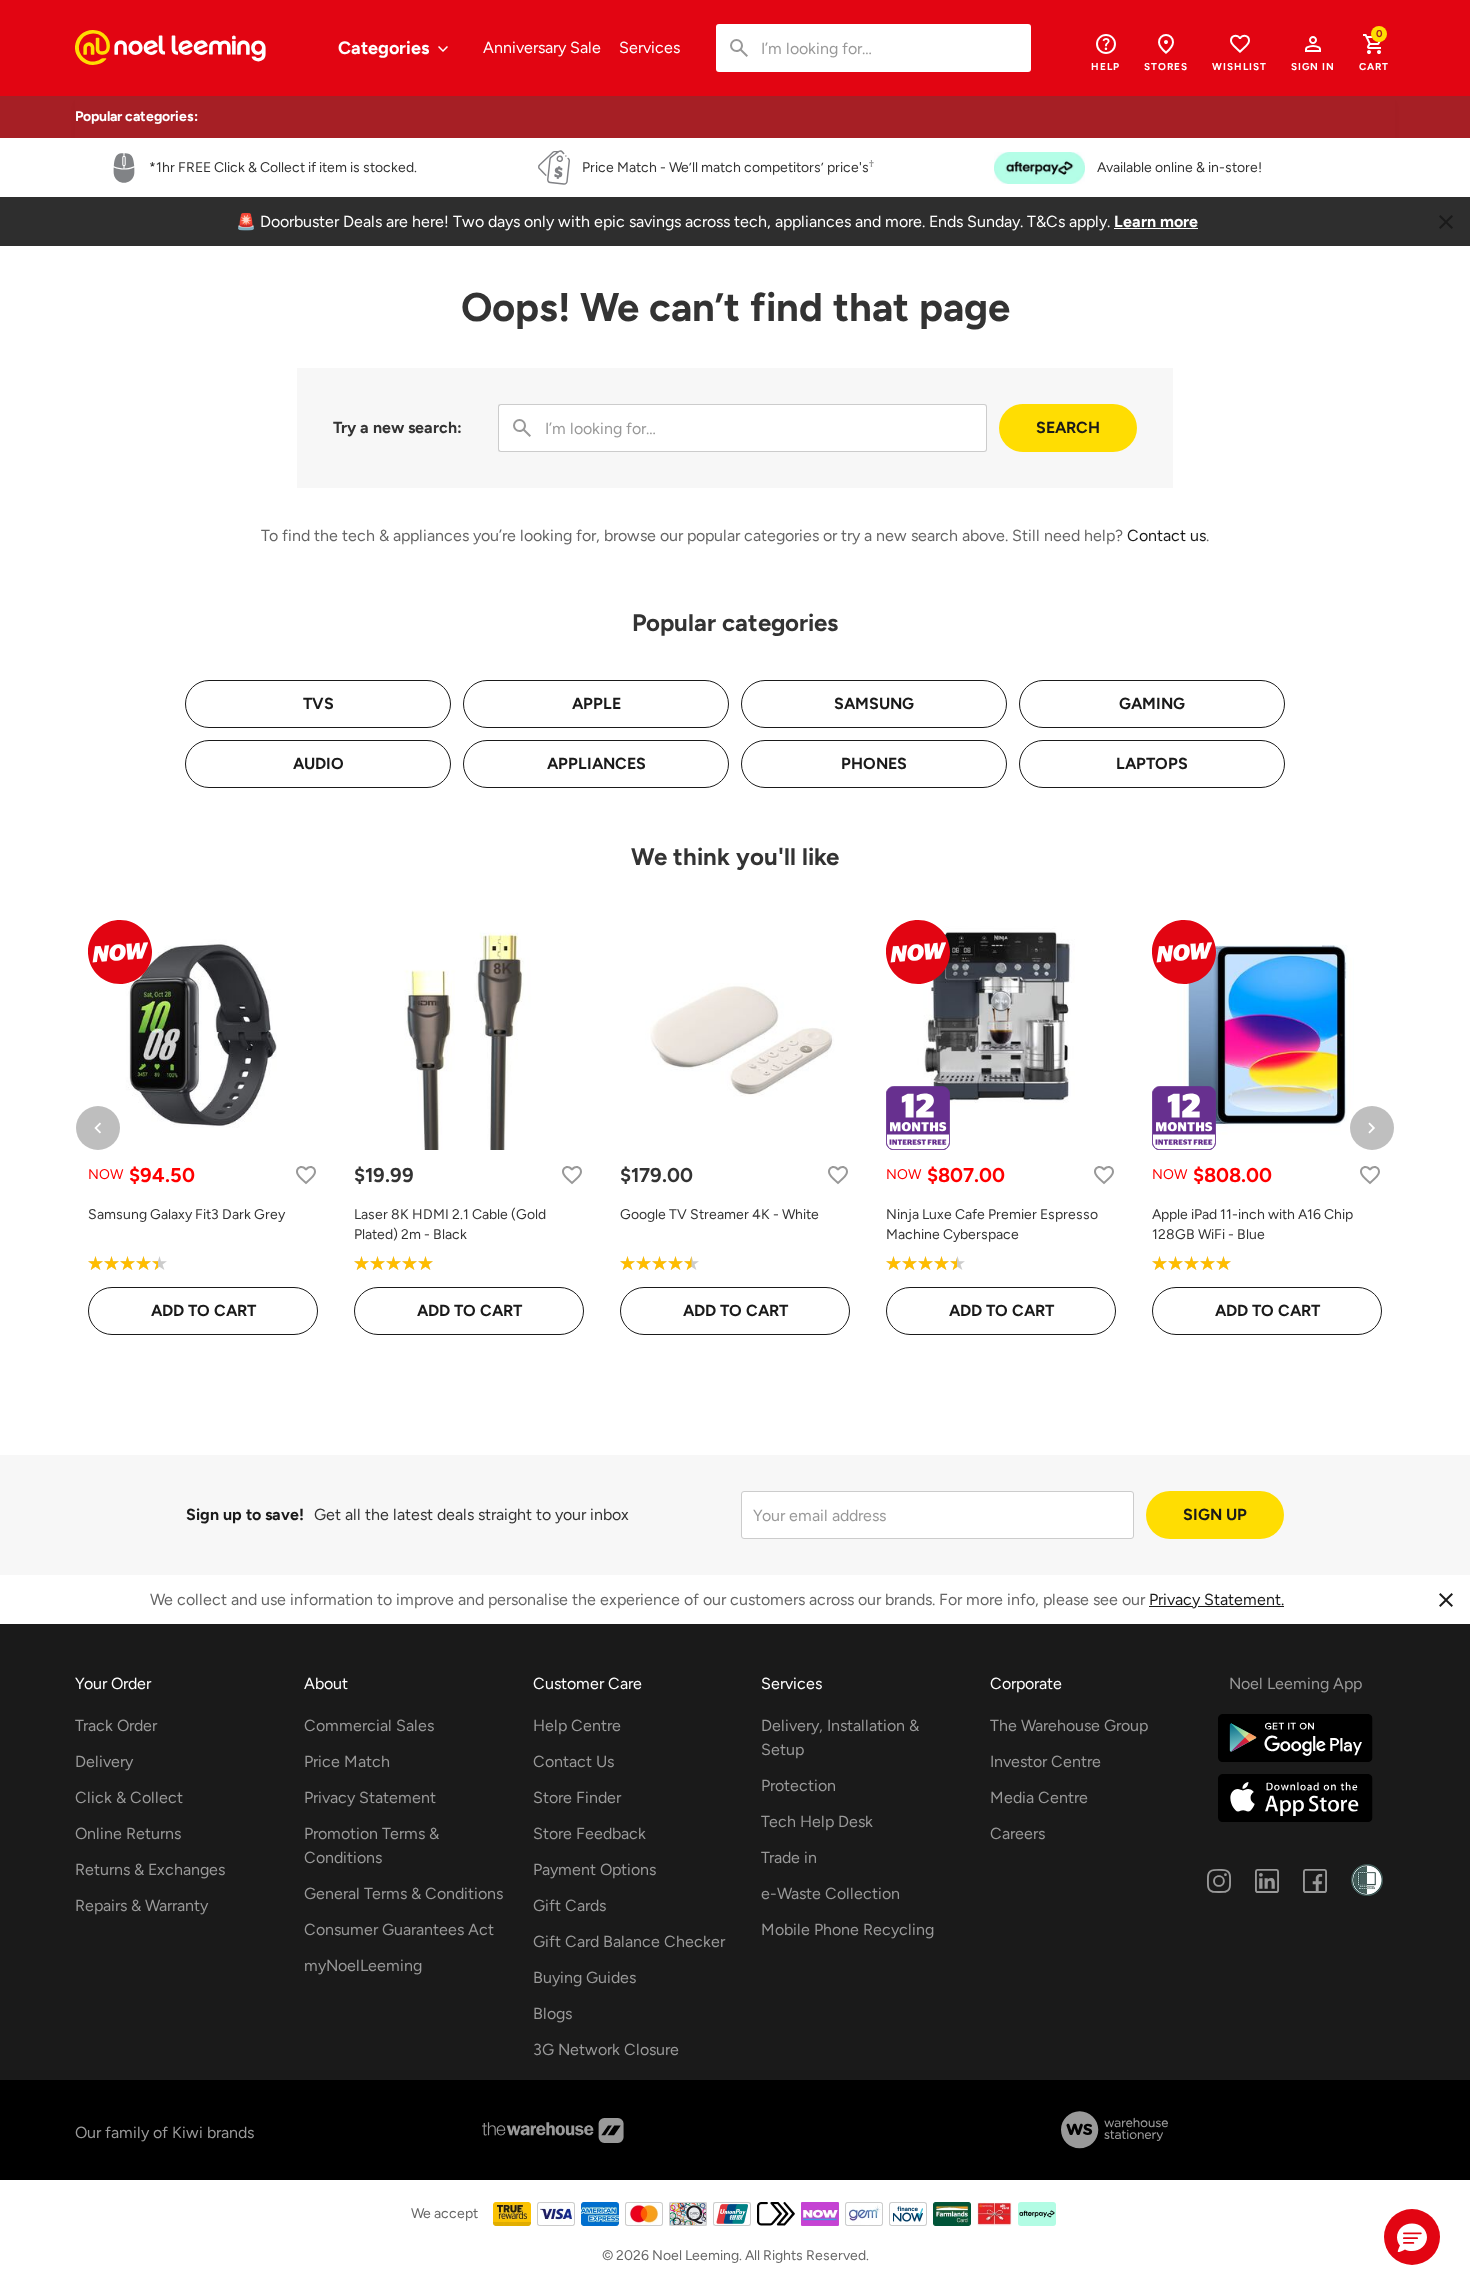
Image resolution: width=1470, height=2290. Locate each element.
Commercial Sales (369, 1725)
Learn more (1156, 221)
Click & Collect (129, 1797)
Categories (385, 48)
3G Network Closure (606, 2049)
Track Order (116, 1725)
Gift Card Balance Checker (629, 1941)
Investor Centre (1045, 1761)
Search (1068, 427)
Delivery (104, 1761)
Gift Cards (569, 1905)
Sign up (1215, 1514)
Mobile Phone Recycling (847, 1929)
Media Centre (1039, 1797)
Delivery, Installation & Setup (840, 1737)
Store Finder (577, 1797)
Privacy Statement (370, 1797)
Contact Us (573, 1761)
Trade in (789, 1857)
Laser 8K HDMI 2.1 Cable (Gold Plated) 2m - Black (450, 1224)
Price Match (347, 1761)
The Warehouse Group (1069, 1725)
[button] (1313, 52)
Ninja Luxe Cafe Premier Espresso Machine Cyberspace (992, 1224)
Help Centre (577, 1725)
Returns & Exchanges (150, 1869)
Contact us (1166, 535)
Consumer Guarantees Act (399, 1929)
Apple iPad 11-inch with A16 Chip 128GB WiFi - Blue (1252, 1224)
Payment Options (594, 1869)
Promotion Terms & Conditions (371, 1845)
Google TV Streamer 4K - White (719, 1214)
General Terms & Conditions (403, 1893)
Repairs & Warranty (141, 1905)
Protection (798, 1785)
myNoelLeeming (363, 1965)
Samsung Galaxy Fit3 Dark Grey (186, 1214)
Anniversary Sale (542, 47)
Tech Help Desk (817, 1821)
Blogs (552, 2013)
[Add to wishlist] (306, 1174)
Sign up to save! (245, 1514)
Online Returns (128, 1833)
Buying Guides (584, 1977)
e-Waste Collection (830, 1893)
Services (649, 47)
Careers (1017, 1833)
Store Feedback (589, 1833)
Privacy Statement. (1216, 1599)
